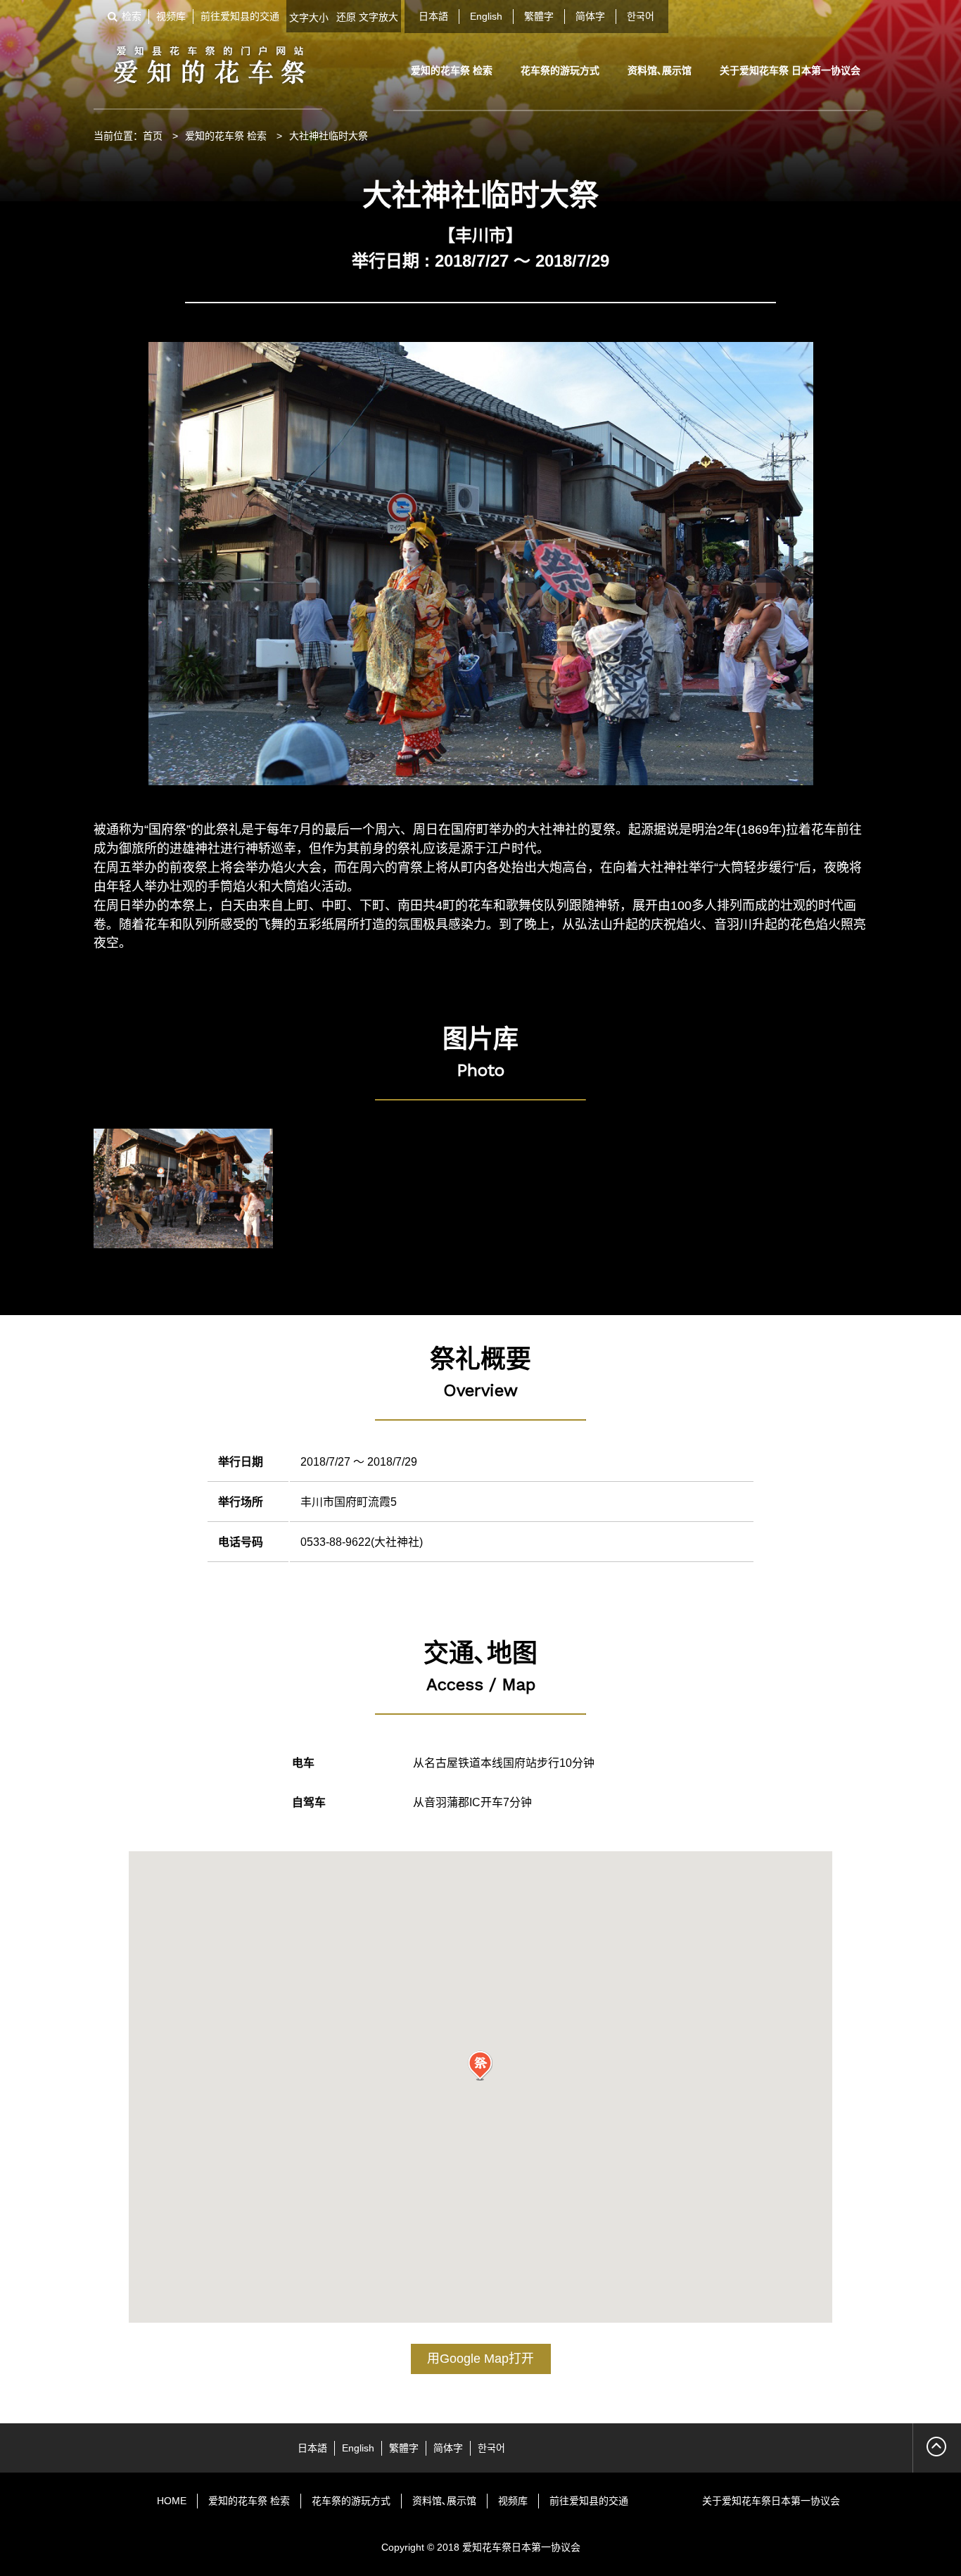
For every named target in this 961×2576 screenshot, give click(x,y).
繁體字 (539, 16)
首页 (153, 136)
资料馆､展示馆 (660, 70)
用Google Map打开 (480, 2359)
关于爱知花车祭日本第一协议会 (771, 2501)
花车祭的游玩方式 (560, 70)
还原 (346, 17)
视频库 (171, 16)
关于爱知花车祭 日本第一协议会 (790, 70)
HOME (172, 2501)
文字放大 (378, 17)
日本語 (433, 16)
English (486, 16)
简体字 (590, 16)
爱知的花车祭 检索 (452, 70)
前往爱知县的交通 (240, 16)
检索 (132, 16)
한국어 (641, 16)
